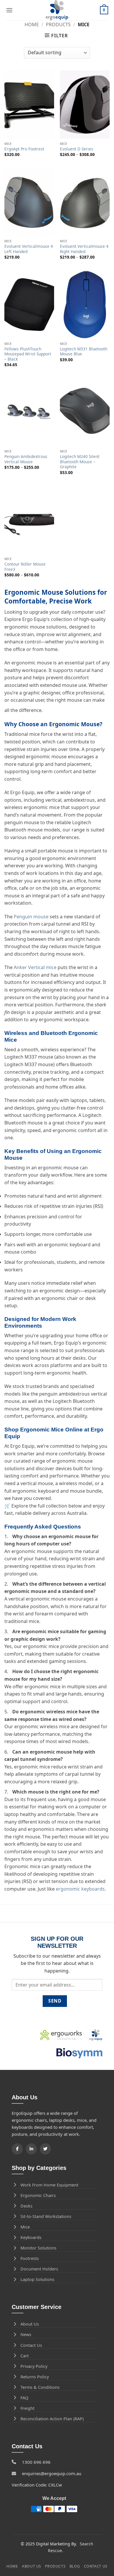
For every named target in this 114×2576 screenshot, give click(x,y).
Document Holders (39, 2269)
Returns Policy (35, 2377)
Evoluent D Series (77, 149)
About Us (30, 2324)
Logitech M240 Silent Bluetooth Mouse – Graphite (80, 462)
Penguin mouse (31, 917)
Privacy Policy (34, 2366)
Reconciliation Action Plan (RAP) (52, 2419)
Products (58, 24)
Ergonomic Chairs (38, 2195)
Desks (26, 2206)
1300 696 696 (36, 2462)
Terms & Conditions (40, 2387)
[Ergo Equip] (57, 10)
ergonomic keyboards (80, 1889)
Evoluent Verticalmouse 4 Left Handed (29, 249)
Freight (27, 2408)
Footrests (30, 2258)
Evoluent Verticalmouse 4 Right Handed (84, 249)
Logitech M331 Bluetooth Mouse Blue (84, 351)
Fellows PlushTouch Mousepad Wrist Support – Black (28, 354)
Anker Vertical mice (35, 967)
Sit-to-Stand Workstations (46, 2216)
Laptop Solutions (37, 2279)
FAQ (24, 2398)
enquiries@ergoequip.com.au (52, 2473)
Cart (25, 2356)
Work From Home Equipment (49, 2185)
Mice (25, 2227)
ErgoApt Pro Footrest (24, 149)
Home (32, 24)
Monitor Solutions (38, 2248)
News (26, 2334)
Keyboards (31, 2237)
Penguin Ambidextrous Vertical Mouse (26, 459)
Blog (75, 2566)
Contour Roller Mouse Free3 (25, 567)
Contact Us (31, 2345)
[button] (9, 10)
